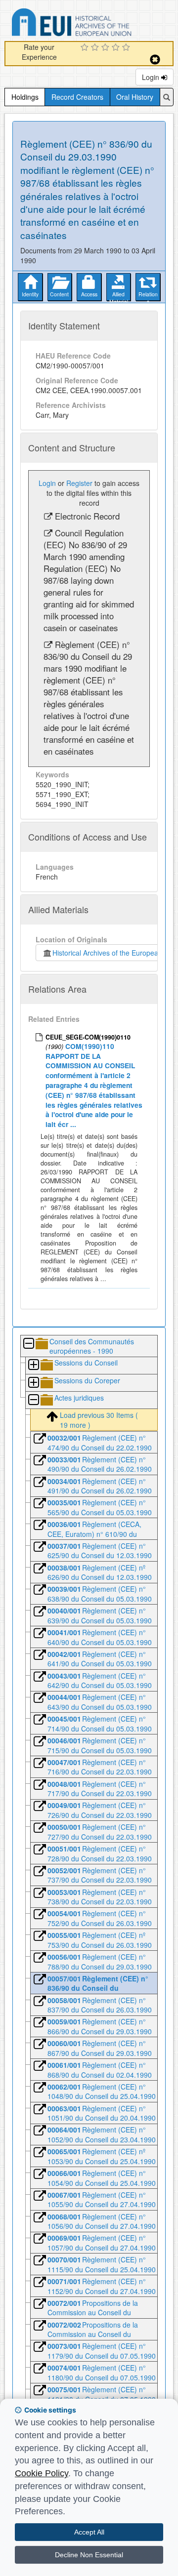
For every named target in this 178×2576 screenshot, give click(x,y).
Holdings (25, 97)
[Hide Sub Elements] (28, 1344)
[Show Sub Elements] (33, 1365)
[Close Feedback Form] (155, 60)
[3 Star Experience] (107, 48)
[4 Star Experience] (117, 48)
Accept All (89, 2532)
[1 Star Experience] (86, 48)
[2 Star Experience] (96, 48)
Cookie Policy (42, 2473)
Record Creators (77, 97)
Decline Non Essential (89, 2555)
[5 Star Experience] (127, 48)
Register (79, 483)
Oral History (135, 97)
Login (152, 77)
